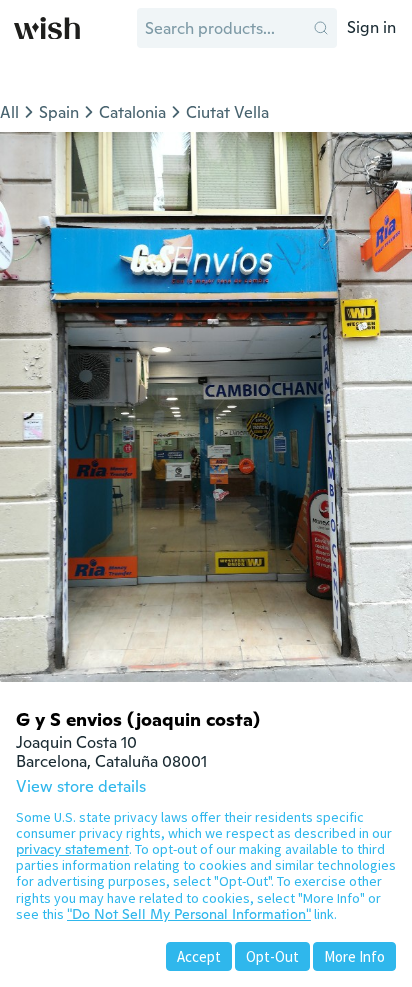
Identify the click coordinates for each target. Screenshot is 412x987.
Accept (199, 956)
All (9, 112)
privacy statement (72, 849)
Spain (59, 112)
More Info (354, 956)
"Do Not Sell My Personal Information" (189, 914)
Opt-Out (272, 956)
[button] (321, 28)
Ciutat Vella (227, 112)
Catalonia (132, 112)
